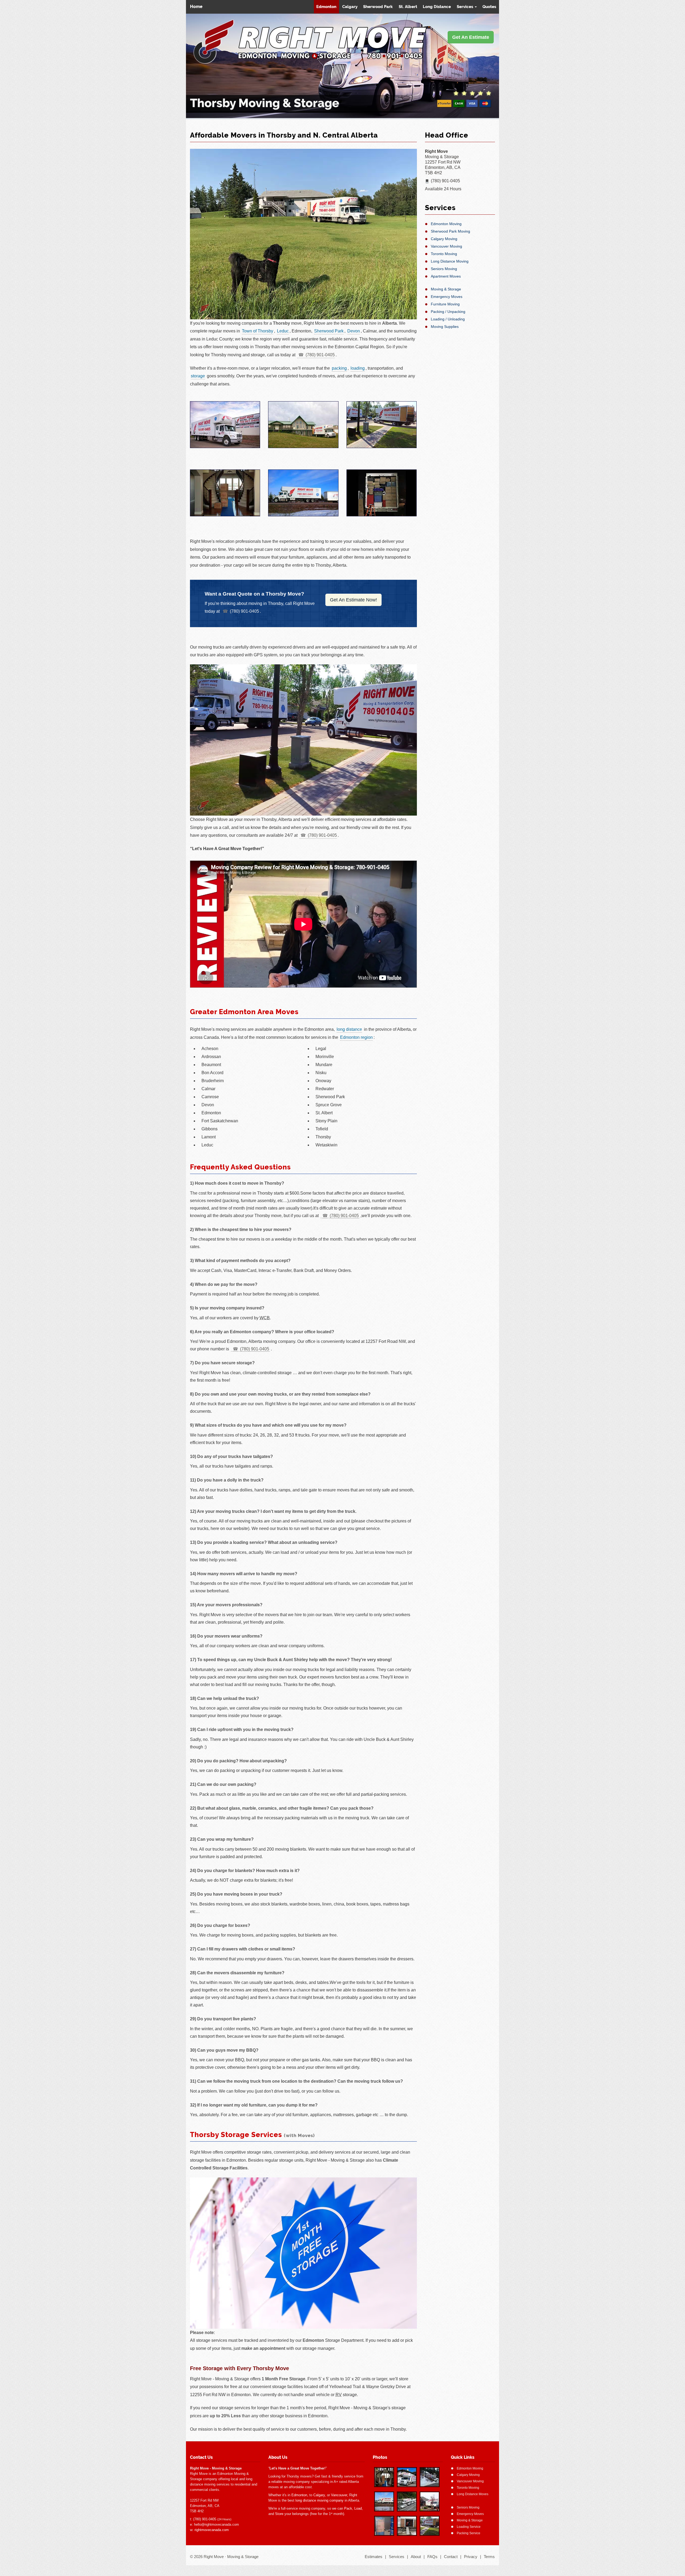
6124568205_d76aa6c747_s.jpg (407, 2501)
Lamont (209, 1137)
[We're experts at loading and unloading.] (303, 425)
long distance (349, 1029)
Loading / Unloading (448, 319)
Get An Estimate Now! (353, 600)
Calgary (350, 7)
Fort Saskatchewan (220, 1121)
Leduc (283, 331)
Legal (321, 1049)
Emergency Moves (447, 297)
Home (195, 7)
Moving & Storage (446, 289)
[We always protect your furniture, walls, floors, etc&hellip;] (225, 493)
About (416, 2557)
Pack (348, 2508)
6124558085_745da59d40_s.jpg (384, 2526)
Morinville (325, 1057)
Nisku (321, 1073)
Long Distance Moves (473, 2494)
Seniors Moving (444, 269)
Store (279, 2514)
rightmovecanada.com (212, 2530)
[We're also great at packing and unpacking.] (382, 493)
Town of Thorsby (258, 331)
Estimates (374, 2557)
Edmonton (326, 7)
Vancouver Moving (446, 246)
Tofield (322, 1129)
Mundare (324, 1065)
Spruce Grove (329, 1105)
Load (358, 2508)
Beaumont (211, 1065)
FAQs (432, 2557)
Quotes (489, 7)
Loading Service (469, 2527)
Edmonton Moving (446, 224)
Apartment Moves (446, 276)
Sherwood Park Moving (450, 231)
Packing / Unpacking (448, 312)
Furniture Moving (445, 304)
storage (198, 376)
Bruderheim (213, 1081)
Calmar (208, 1089)
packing (339, 368)
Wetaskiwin (326, 1145)
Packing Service (469, 2533)
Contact (451, 2557)
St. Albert (408, 7)
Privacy (471, 2557)
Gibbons (210, 1129)
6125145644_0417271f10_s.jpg (430, 2526)
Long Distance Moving (450, 261)
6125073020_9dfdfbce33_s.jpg (407, 2526)
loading (358, 368)
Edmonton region (356, 1037)
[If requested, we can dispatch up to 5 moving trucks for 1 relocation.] (382, 425)
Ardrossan (211, 1057)
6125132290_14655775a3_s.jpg (407, 2477)
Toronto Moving (444, 254)
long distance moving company (319, 2500)
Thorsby (323, 1137)
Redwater (325, 1089)
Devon (354, 331)
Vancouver (339, 2495)
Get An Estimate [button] (471, 37)
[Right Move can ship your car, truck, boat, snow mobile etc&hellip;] (303, 493)
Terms (489, 2557)
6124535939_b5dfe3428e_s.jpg (384, 2477)
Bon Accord (212, 1073)
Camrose (210, 1097)
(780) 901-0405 (320, 355)
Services (465, 7)
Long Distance (437, 7)
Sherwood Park (378, 7)
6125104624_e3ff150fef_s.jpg (430, 2477)
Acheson (210, 1049)
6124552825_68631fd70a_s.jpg (384, 2501)
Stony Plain (326, 1121)
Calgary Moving (444, 239)
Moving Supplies (445, 327)
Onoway (323, 1081)
